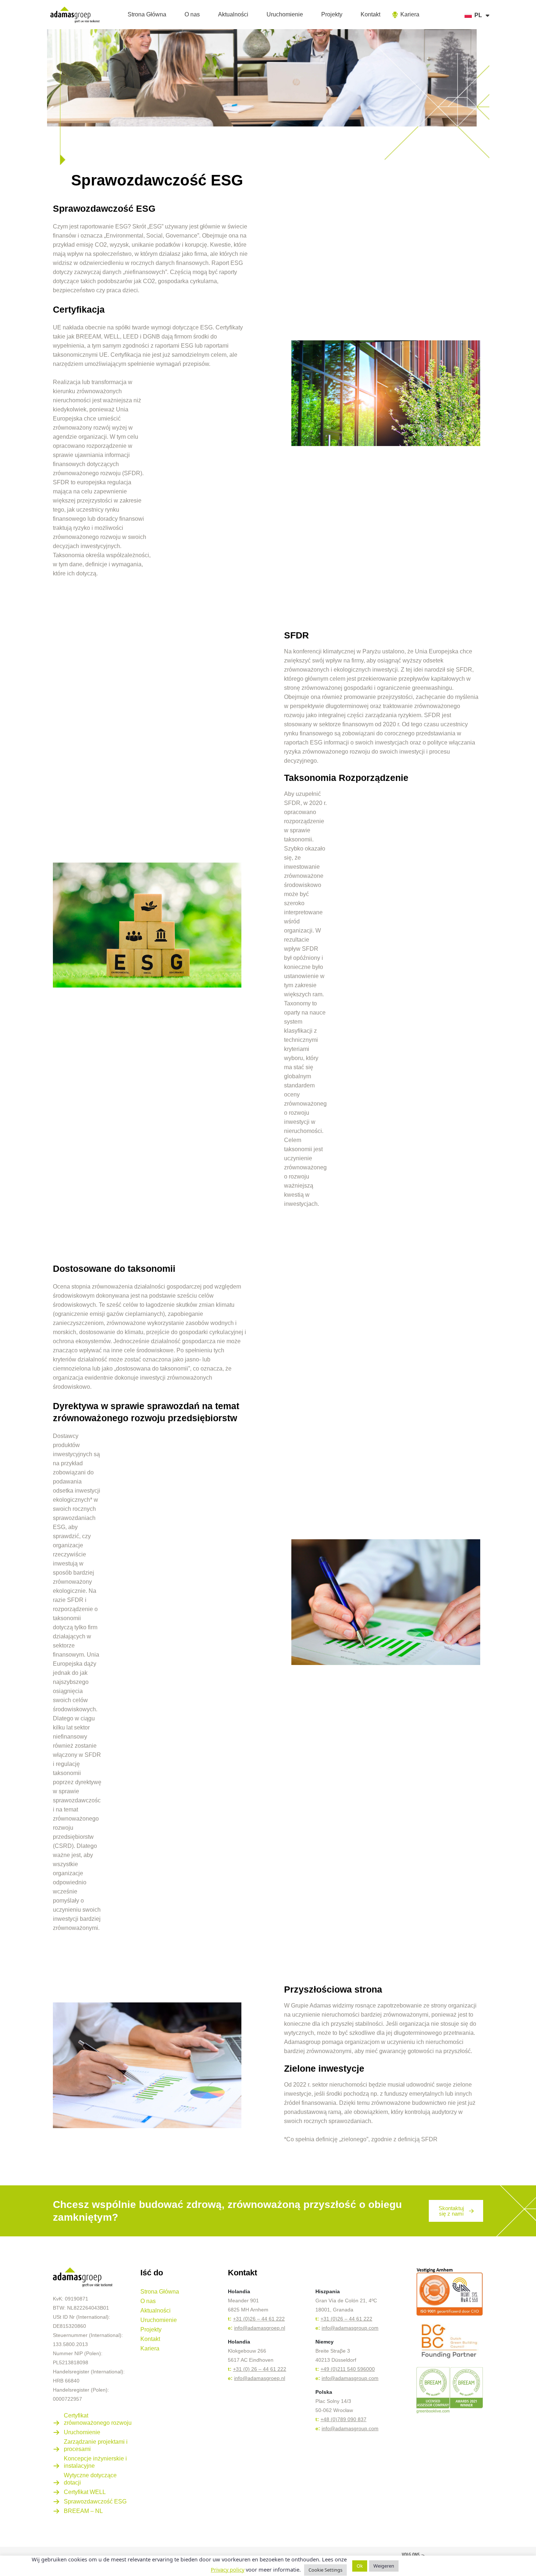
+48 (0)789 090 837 (343, 2419)
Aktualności (233, 14)
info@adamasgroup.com (350, 2328)
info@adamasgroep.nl (260, 2328)
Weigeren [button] (384, 2566)
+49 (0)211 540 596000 (348, 2369)
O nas (192, 14)
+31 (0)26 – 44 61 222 (259, 2319)
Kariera (150, 2348)
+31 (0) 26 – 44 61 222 (260, 2369)
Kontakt (370, 14)
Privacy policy (228, 2569)
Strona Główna (147, 14)
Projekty (332, 14)
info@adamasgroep (257, 2378)
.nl (282, 2378)
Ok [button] (360, 2566)
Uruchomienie (285, 14)
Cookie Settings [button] (325, 2570)
